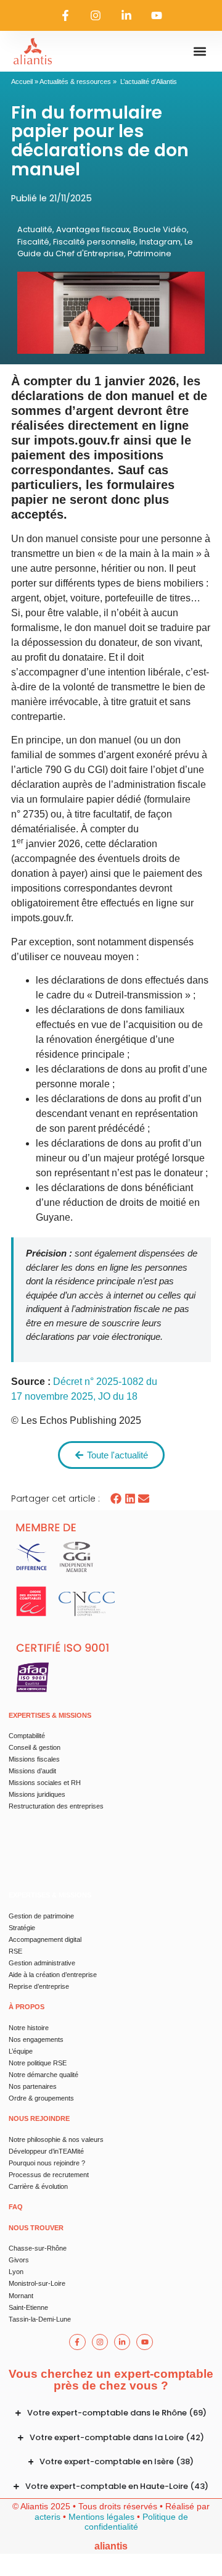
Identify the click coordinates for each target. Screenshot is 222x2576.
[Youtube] (157, 15)
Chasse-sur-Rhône (38, 2248)
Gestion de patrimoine (41, 1916)
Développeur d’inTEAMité (46, 2151)
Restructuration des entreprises (56, 1806)
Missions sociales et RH (45, 1783)
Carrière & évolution (38, 2186)
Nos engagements (36, 2039)
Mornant (21, 2296)
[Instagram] (96, 15)
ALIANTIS (111, 2546)
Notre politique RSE (38, 2063)
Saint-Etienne (28, 2307)
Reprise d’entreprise (39, 1986)
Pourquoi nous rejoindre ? (47, 2163)
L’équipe (21, 2051)
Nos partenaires (33, 2086)
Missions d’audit (32, 1771)
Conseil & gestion (35, 1747)
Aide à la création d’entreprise (53, 1975)
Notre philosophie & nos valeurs (56, 2139)
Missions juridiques (37, 1794)
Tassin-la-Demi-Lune (40, 2319)
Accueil (22, 82)
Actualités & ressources (75, 82)
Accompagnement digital (45, 1939)
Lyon (16, 2272)
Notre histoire (29, 2028)
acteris (47, 2517)
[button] (199, 52)
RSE (15, 1951)
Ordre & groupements (41, 2098)
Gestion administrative (42, 1963)
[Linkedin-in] (126, 15)
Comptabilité (27, 1736)
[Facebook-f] (65, 15)
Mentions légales (101, 2517)
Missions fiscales (34, 1759)
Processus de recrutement (49, 2175)
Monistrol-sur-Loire (37, 2283)
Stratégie (22, 1928)
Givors (19, 2260)
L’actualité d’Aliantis (149, 82)
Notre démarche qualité (43, 2075)
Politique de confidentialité (136, 2522)
